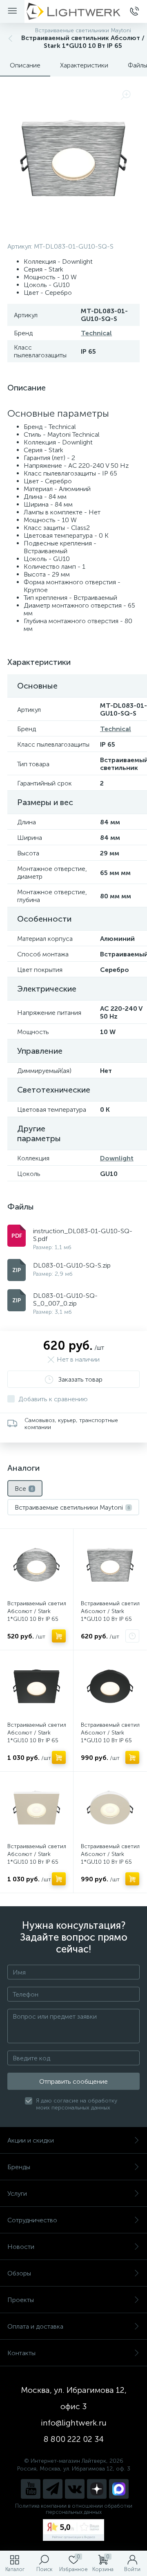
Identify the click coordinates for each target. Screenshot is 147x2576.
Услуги (17, 2193)
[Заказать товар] (132, 1636)
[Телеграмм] (53, 2489)
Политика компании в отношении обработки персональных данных (74, 2509)
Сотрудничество (32, 2220)
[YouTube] (31, 2489)
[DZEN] (97, 2489)
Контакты (21, 2353)
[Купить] (59, 1636)
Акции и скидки (31, 2140)
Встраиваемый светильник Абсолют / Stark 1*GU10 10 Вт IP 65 (37, 1611)
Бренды (19, 2167)
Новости (21, 2247)
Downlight (117, 1158)
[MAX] (119, 2489)
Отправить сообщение (73, 2081)
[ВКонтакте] (75, 2489)
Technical (96, 333)
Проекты (21, 2300)
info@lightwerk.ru (74, 2423)
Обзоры (19, 2273)
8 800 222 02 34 (74, 2439)
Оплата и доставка (35, 2326)
